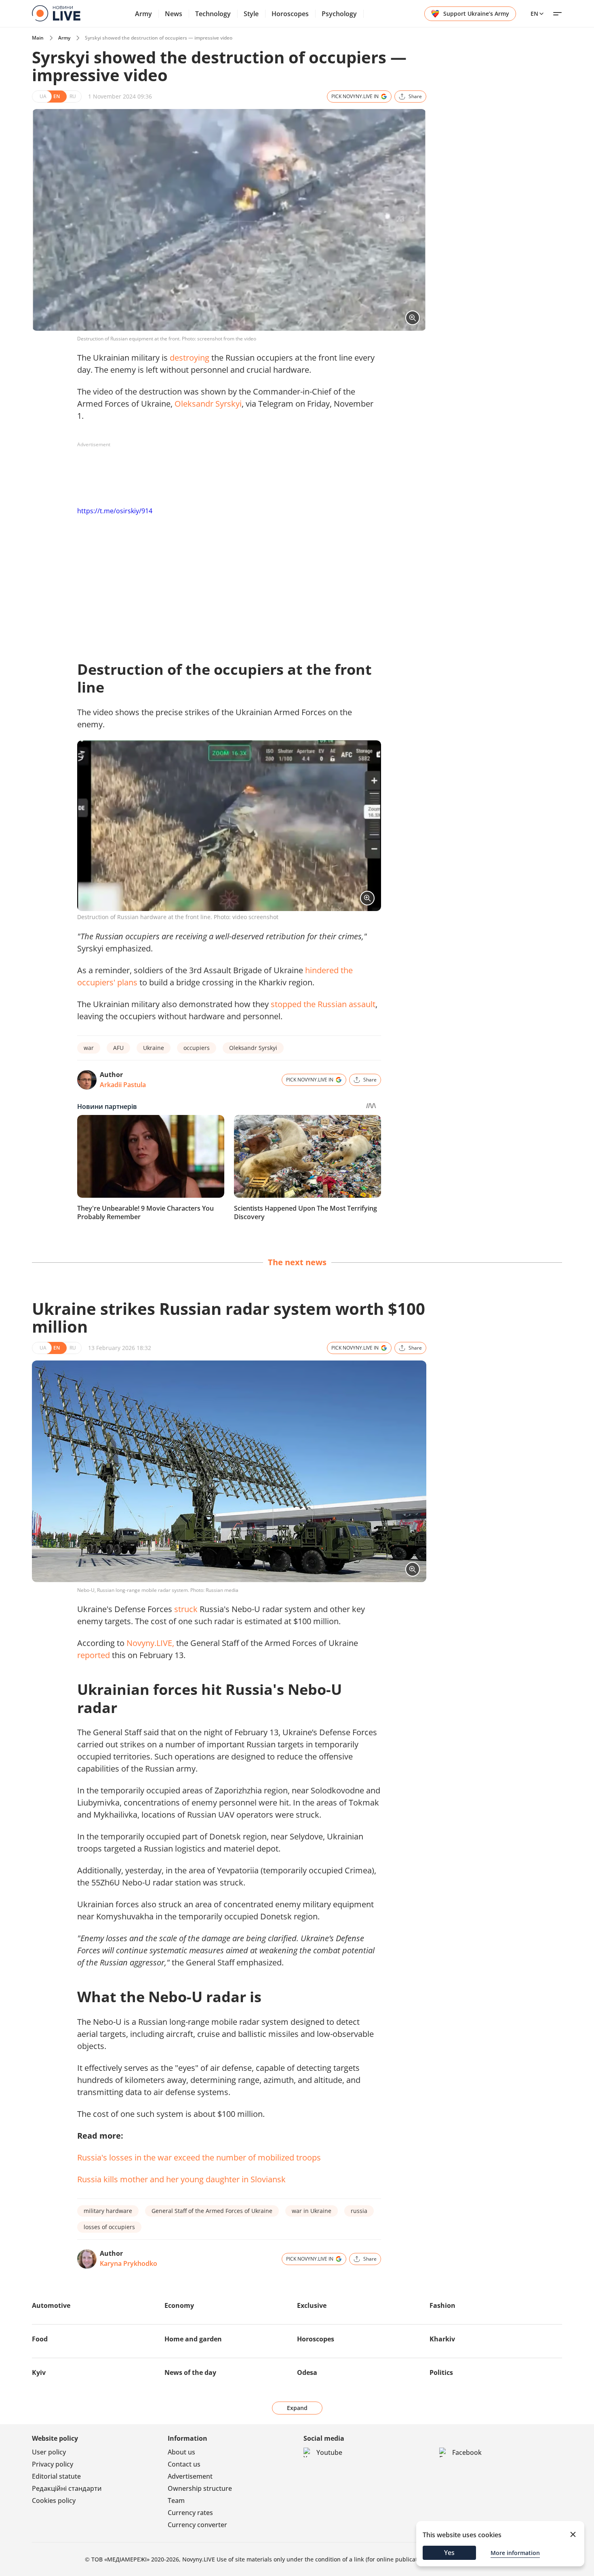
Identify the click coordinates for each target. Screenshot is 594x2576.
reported (94, 1655)
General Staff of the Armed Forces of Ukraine (212, 2211)
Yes (449, 2553)
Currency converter (197, 2525)
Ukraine (154, 1048)
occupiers (197, 1048)
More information (515, 2553)
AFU (118, 1048)
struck (186, 1609)
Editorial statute (56, 2476)
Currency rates (190, 2513)
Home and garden (193, 2339)
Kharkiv (442, 2339)
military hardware (108, 2211)
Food (40, 2339)
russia (359, 2211)
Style (251, 14)
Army (143, 14)
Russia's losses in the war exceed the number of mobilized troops (199, 2157)
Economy (179, 2305)
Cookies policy (54, 2500)
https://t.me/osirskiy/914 (115, 511)
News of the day (190, 2372)
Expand (297, 2408)
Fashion (442, 2305)
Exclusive (312, 2305)
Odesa (307, 2372)
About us (181, 2452)
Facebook (467, 2452)
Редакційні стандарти (67, 2488)
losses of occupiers (109, 2227)
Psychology (339, 14)
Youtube (329, 2452)
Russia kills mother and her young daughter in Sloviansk (181, 2179)
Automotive (51, 2305)
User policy (49, 2452)
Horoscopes (290, 14)
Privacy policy (53, 2464)
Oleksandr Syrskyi (208, 404)
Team (176, 2500)
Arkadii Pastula (123, 1085)
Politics (441, 2372)
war (89, 1048)
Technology (213, 14)
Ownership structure (200, 2488)
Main (38, 38)
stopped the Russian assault (323, 1004)
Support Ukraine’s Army (476, 14)
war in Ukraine (312, 2211)
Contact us (184, 2464)
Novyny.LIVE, (150, 1643)
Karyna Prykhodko (128, 2263)
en (534, 14)
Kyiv (39, 2372)
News (174, 14)
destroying (190, 358)
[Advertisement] (224, 469)
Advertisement (190, 2476)
